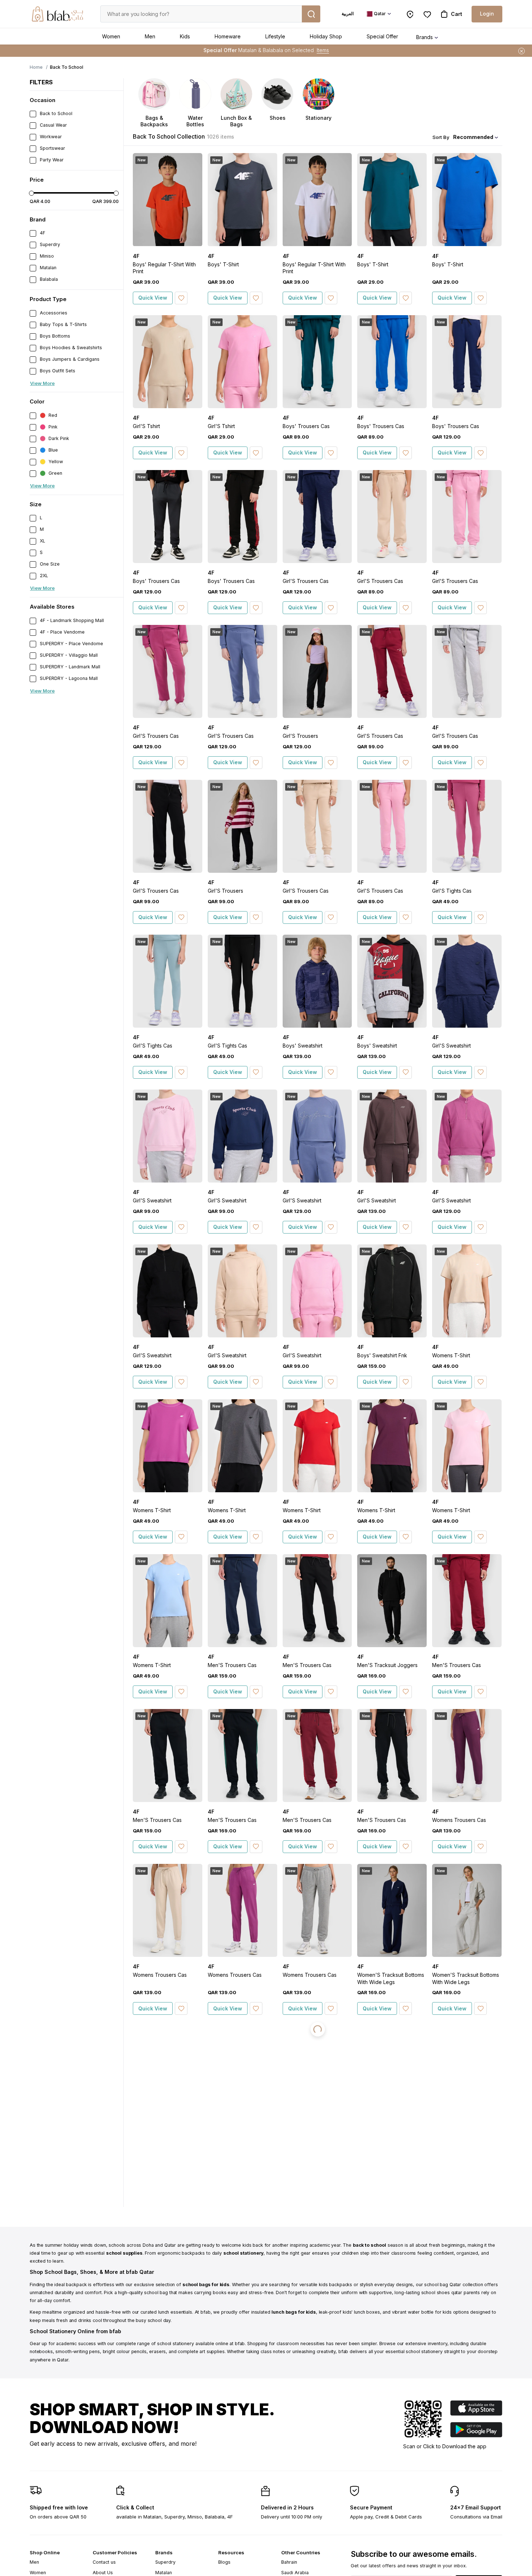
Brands (425, 37)
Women (111, 36)
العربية (348, 14)
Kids (185, 36)
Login (487, 14)
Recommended (473, 137)
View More (42, 383)
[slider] (31, 193)
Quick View (153, 298)
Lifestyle (275, 36)
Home (36, 67)
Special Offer (382, 36)
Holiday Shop (326, 36)
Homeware (228, 36)
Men (150, 36)
